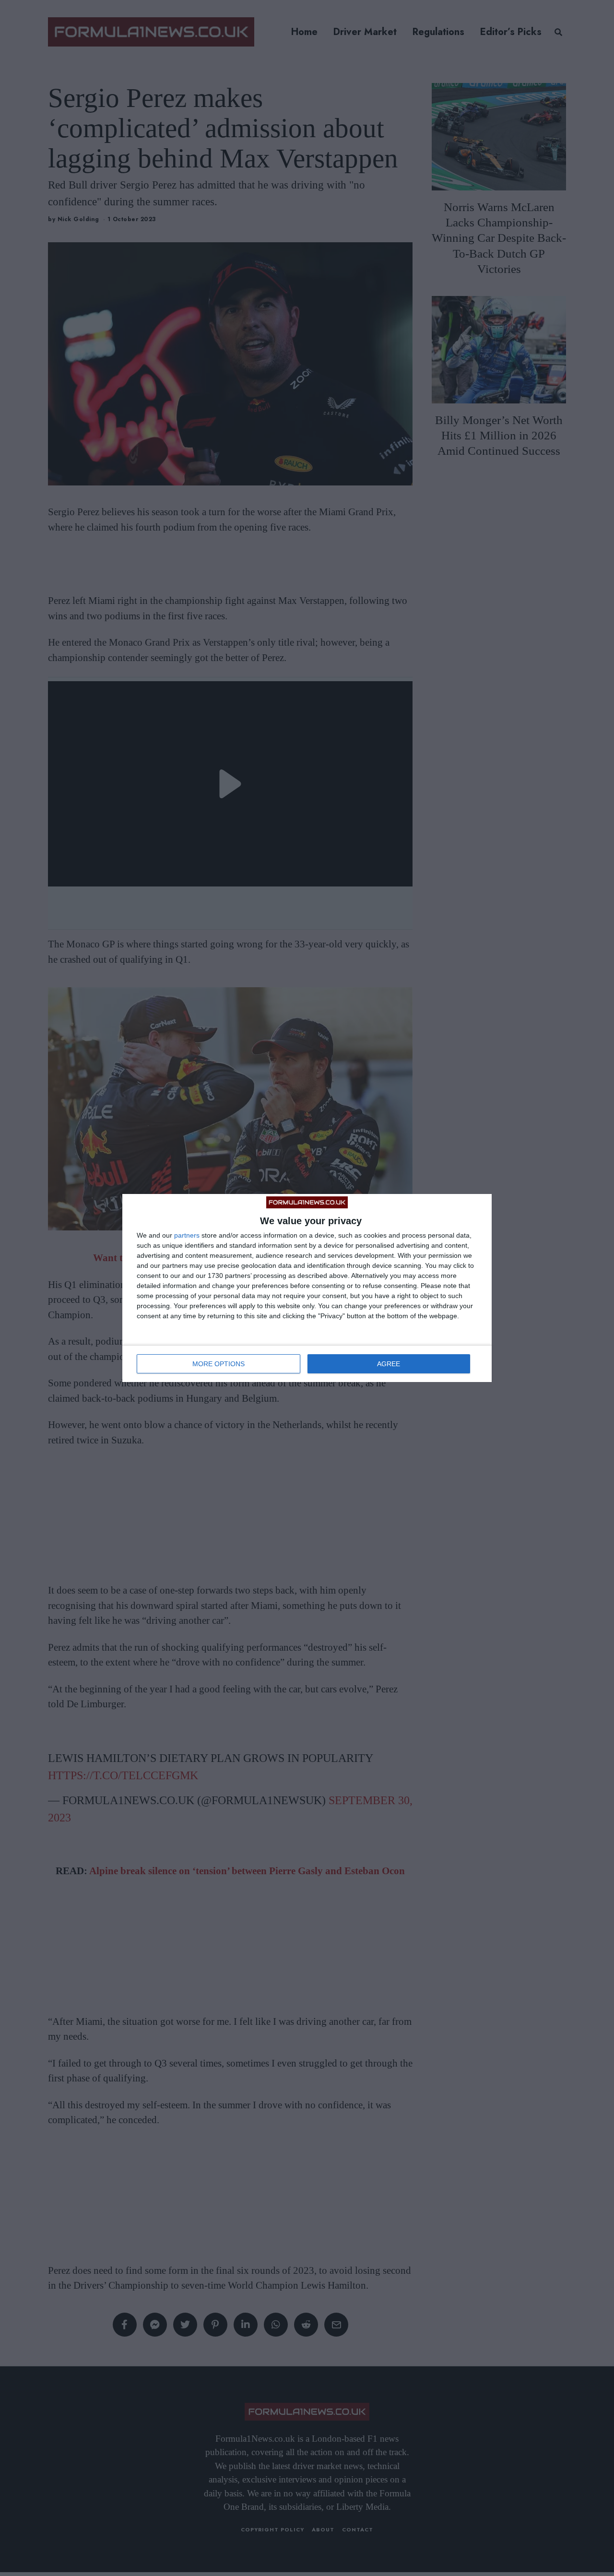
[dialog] (307, 1288)
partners (187, 1235)
